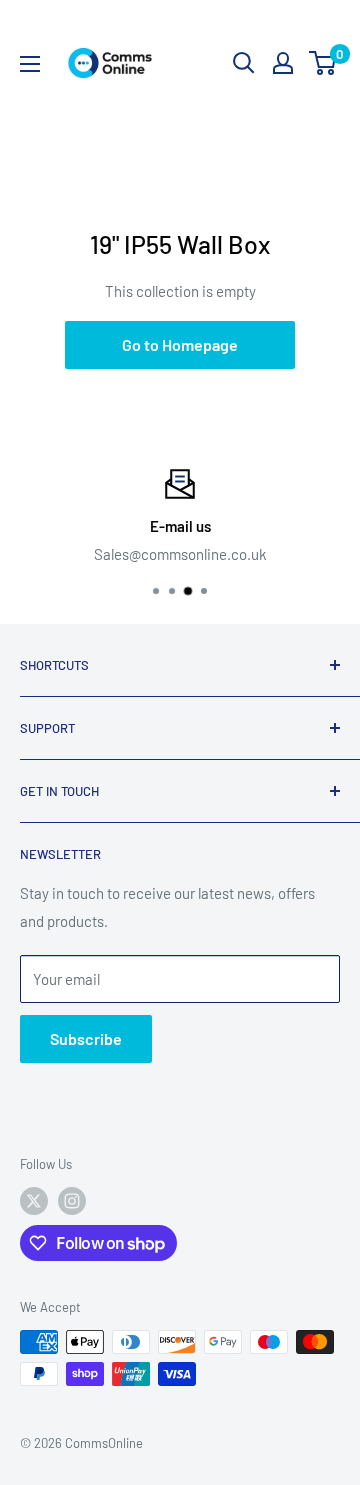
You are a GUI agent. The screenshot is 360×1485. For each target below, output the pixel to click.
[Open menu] (30, 64)
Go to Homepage (180, 344)
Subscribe (86, 1038)
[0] (323, 63)
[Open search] (244, 63)
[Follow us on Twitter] (34, 1201)
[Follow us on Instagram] (72, 1201)
